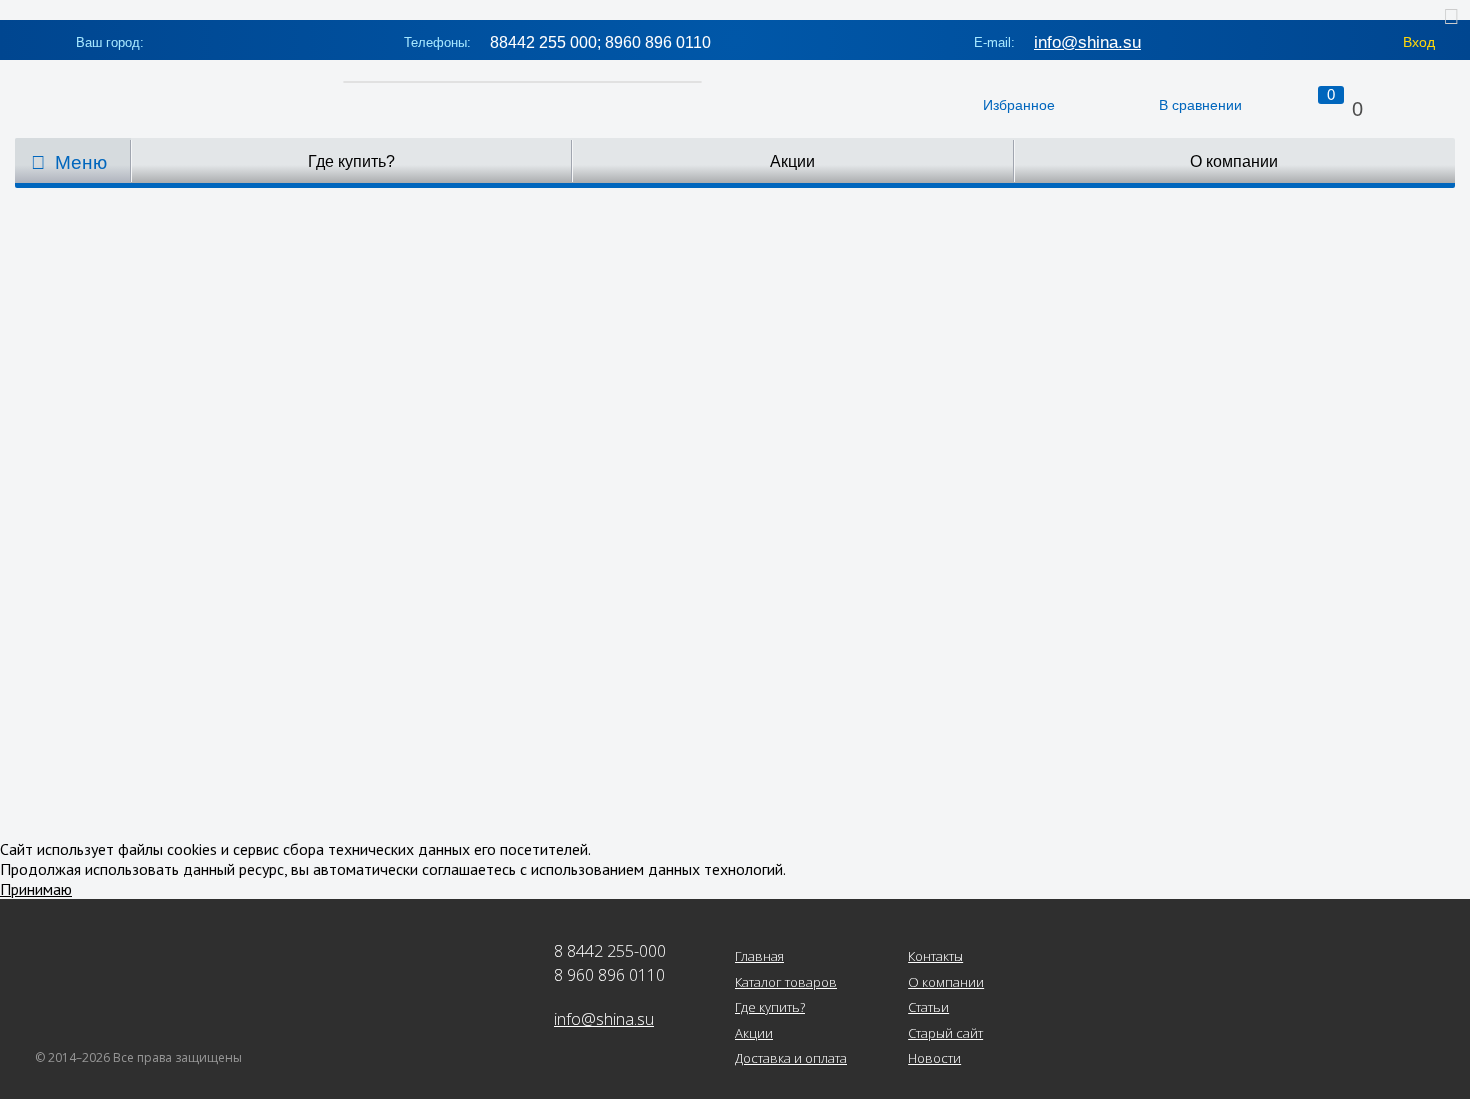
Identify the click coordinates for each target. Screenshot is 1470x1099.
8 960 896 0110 (609, 975)
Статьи (928, 1008)
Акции (792, 161)
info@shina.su (1087, 42)
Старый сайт (945, 1034)
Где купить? (351, 161)
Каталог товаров (786, 983)
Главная (759, 957)
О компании (1234, 161)
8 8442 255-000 (610, 951)
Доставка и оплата (791, 1059)
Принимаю (36, 889)
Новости (934, 1059)
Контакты (935, 957)
